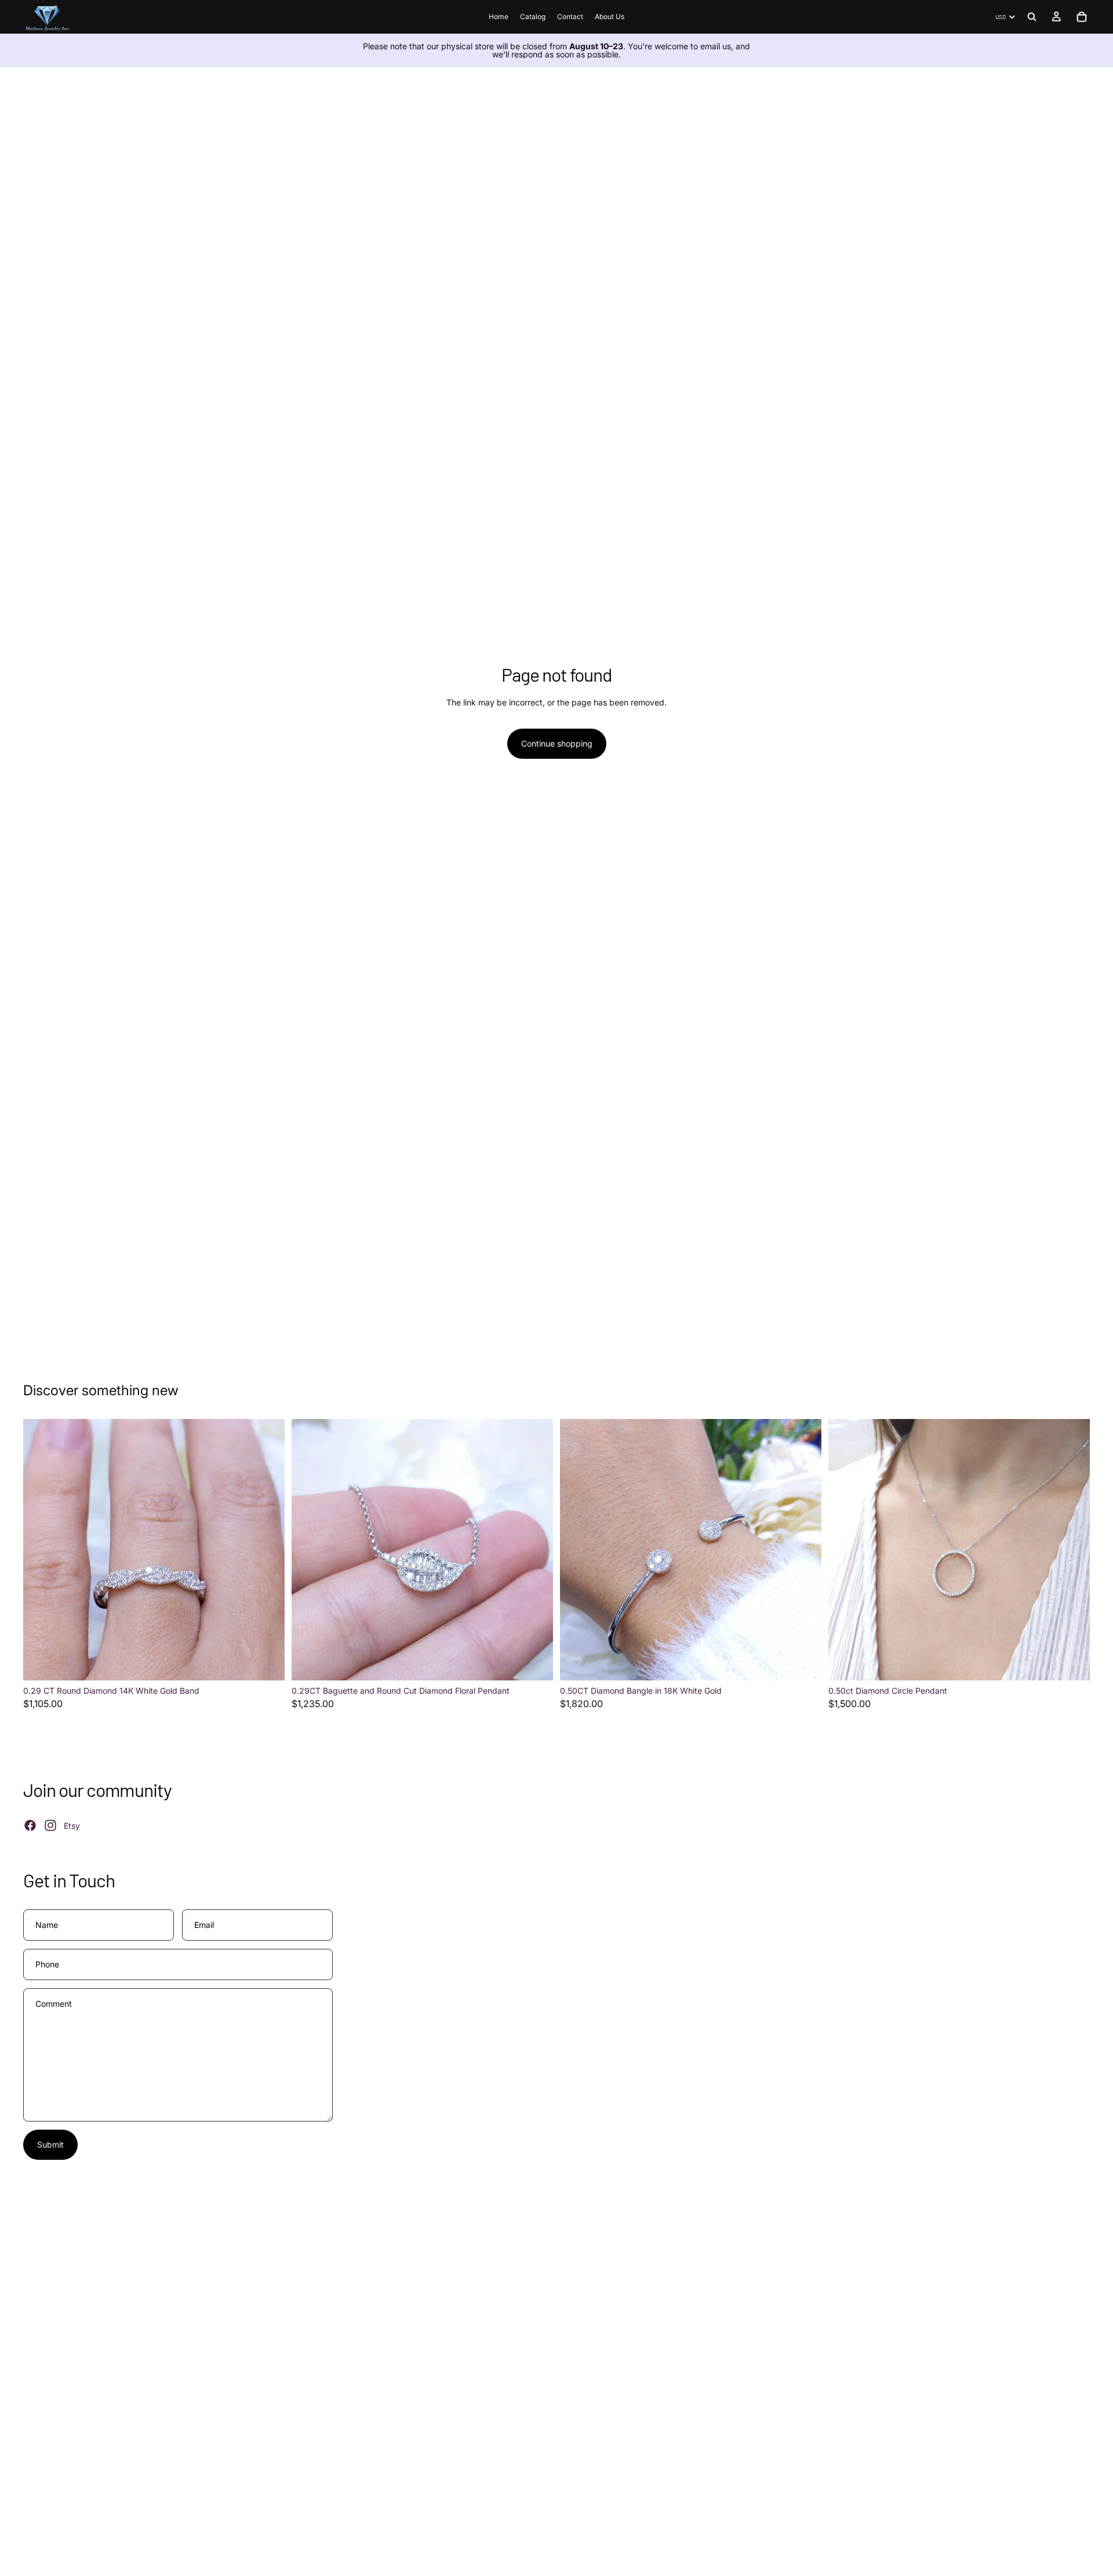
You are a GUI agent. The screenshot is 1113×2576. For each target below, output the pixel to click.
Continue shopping (557, 743)
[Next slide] (267, 1550)
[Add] (267, 1663)
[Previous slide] (41, 1550)
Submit (50, 2144)
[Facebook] (30, 1825)
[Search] (1032, 17)
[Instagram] (50, 1825)
